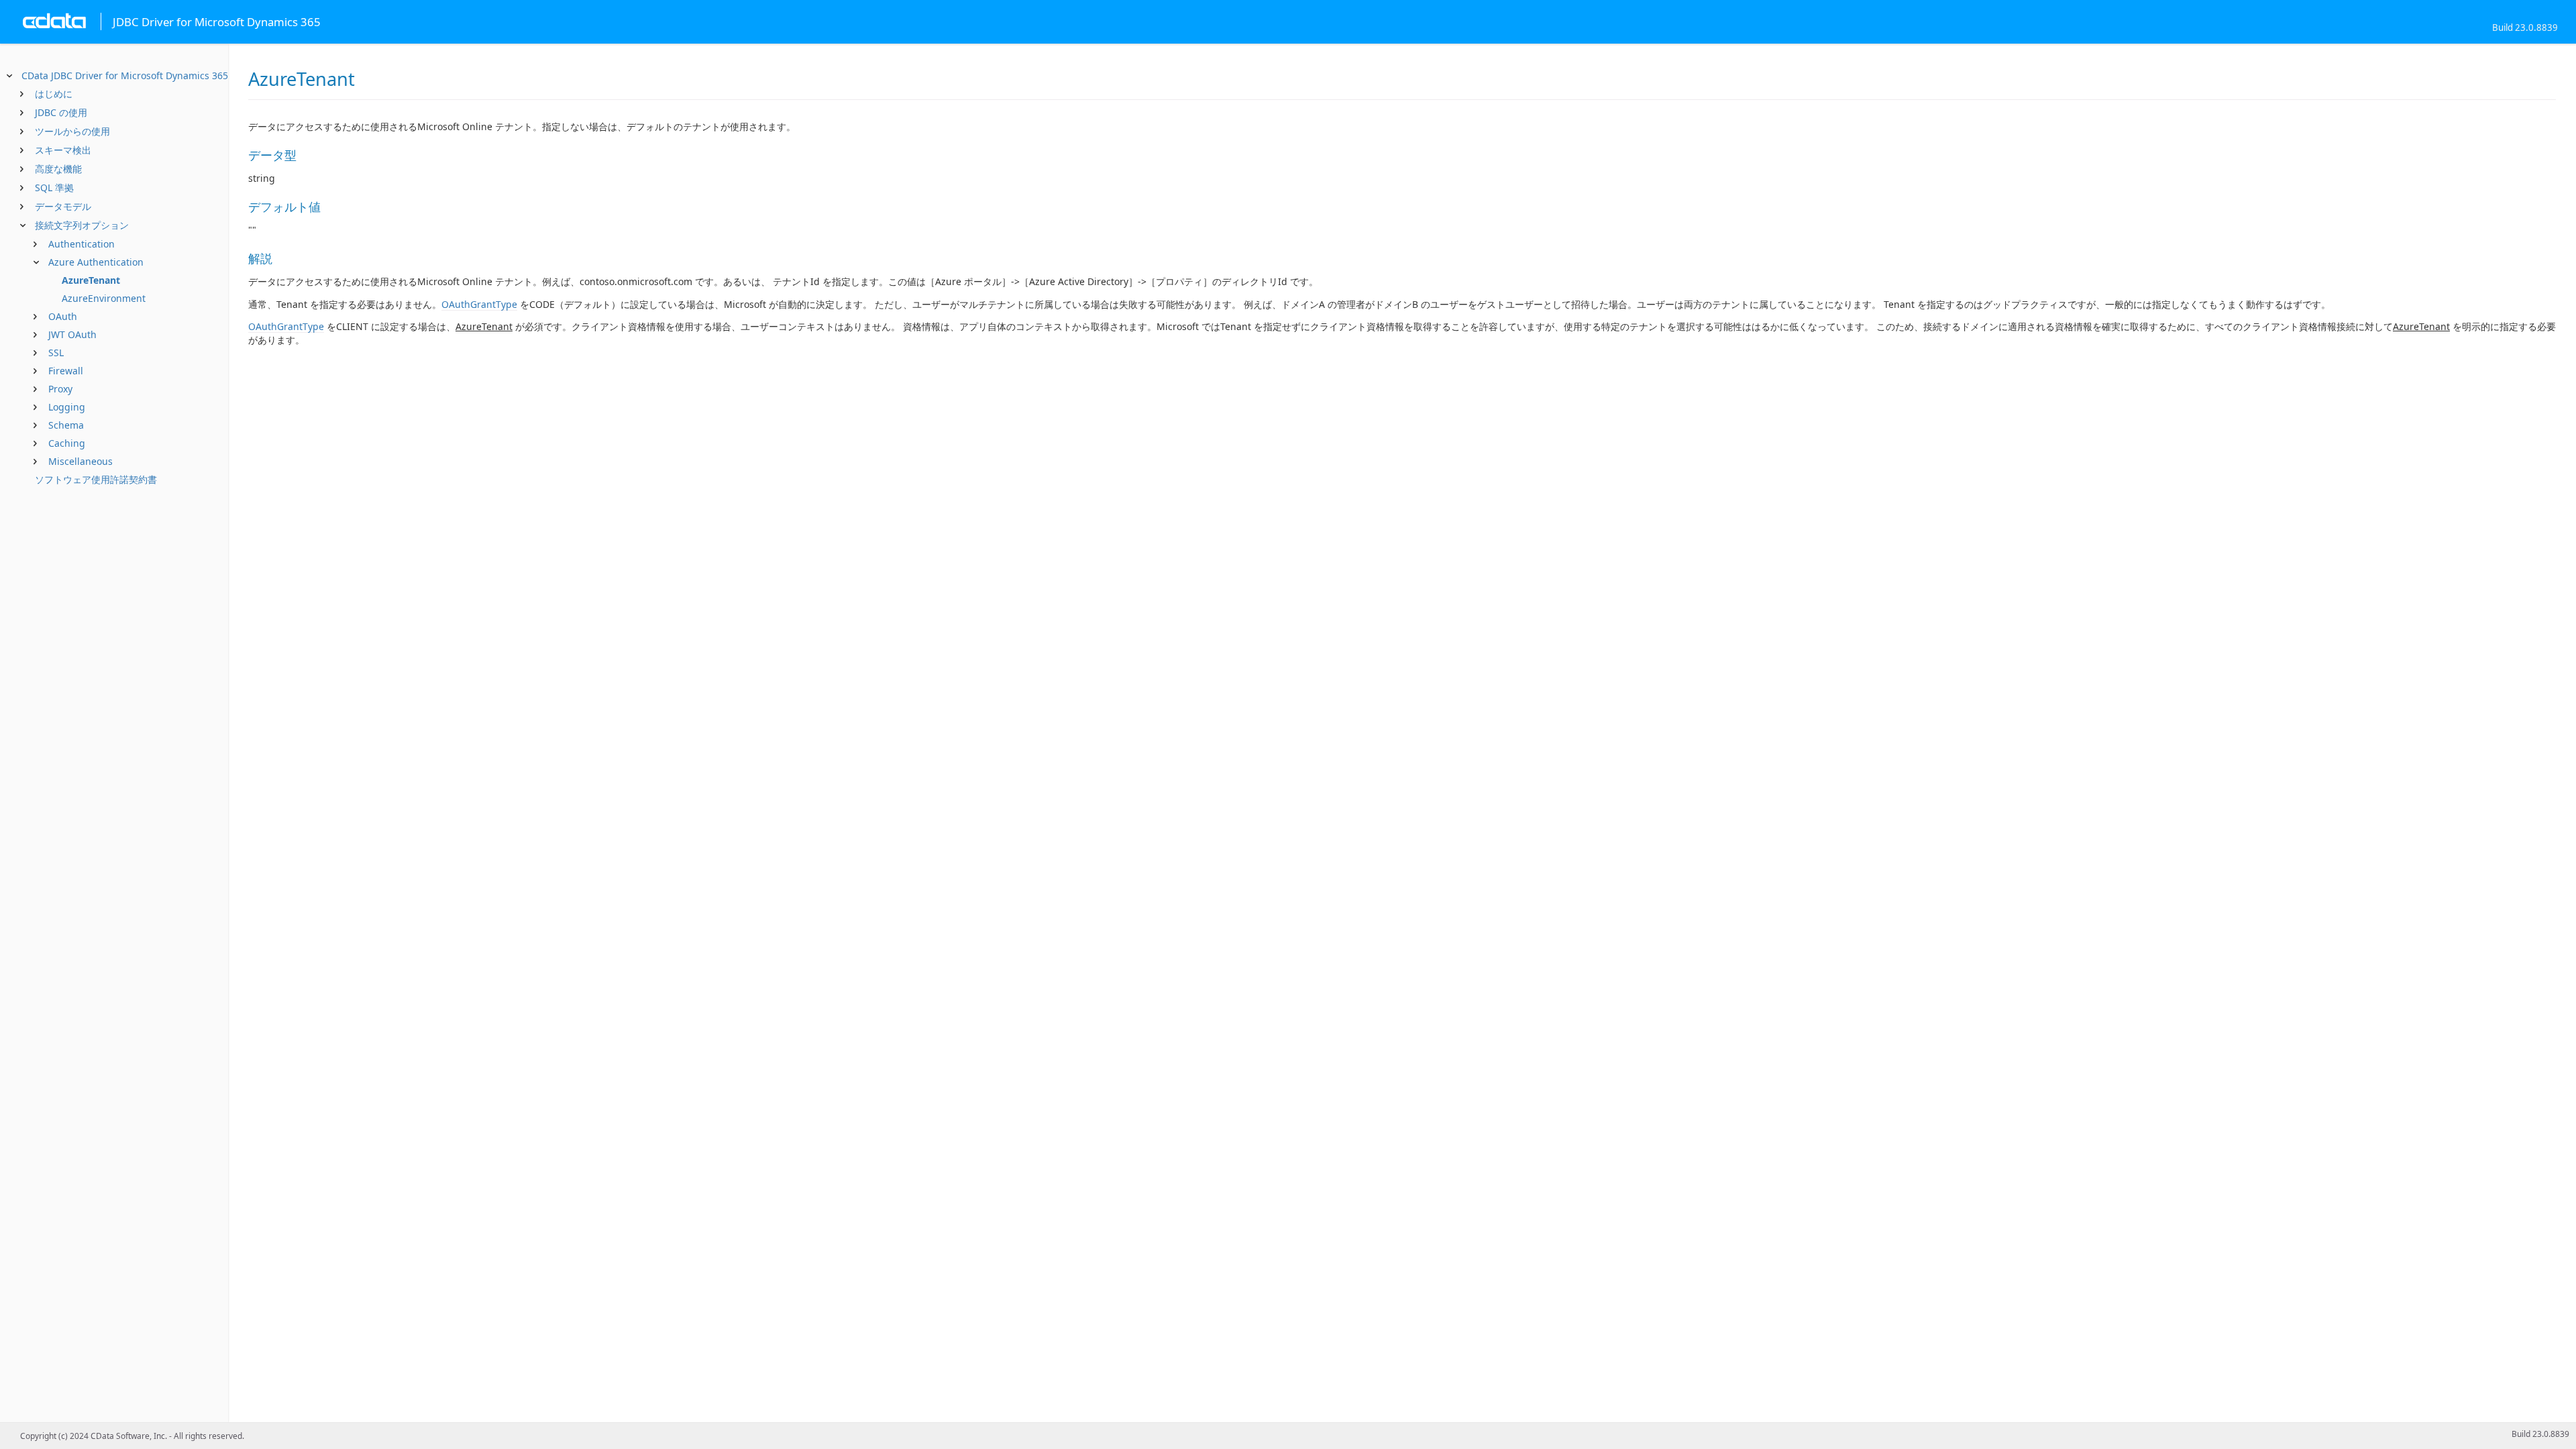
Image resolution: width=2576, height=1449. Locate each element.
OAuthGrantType (479, 304)
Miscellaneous (80, 461)
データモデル (63, 206)
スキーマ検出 (63, 150)
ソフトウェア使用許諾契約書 (96, 479)
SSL (56, 353)
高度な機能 (58, 169)
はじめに (54, 94)
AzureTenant (91, 280)
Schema (66, 425)
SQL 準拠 (54, 187)
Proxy (60, 389)
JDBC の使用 (61, 112)
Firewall (66, 371)
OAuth (63, 316)
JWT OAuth (72, 334)
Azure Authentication (96, 262)
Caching (67, 443)
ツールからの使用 (72, 131)
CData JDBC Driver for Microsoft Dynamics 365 (125, 75)
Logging (67, 407)
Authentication (82, 244)
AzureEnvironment (104, 298)
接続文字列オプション (82, 225)
